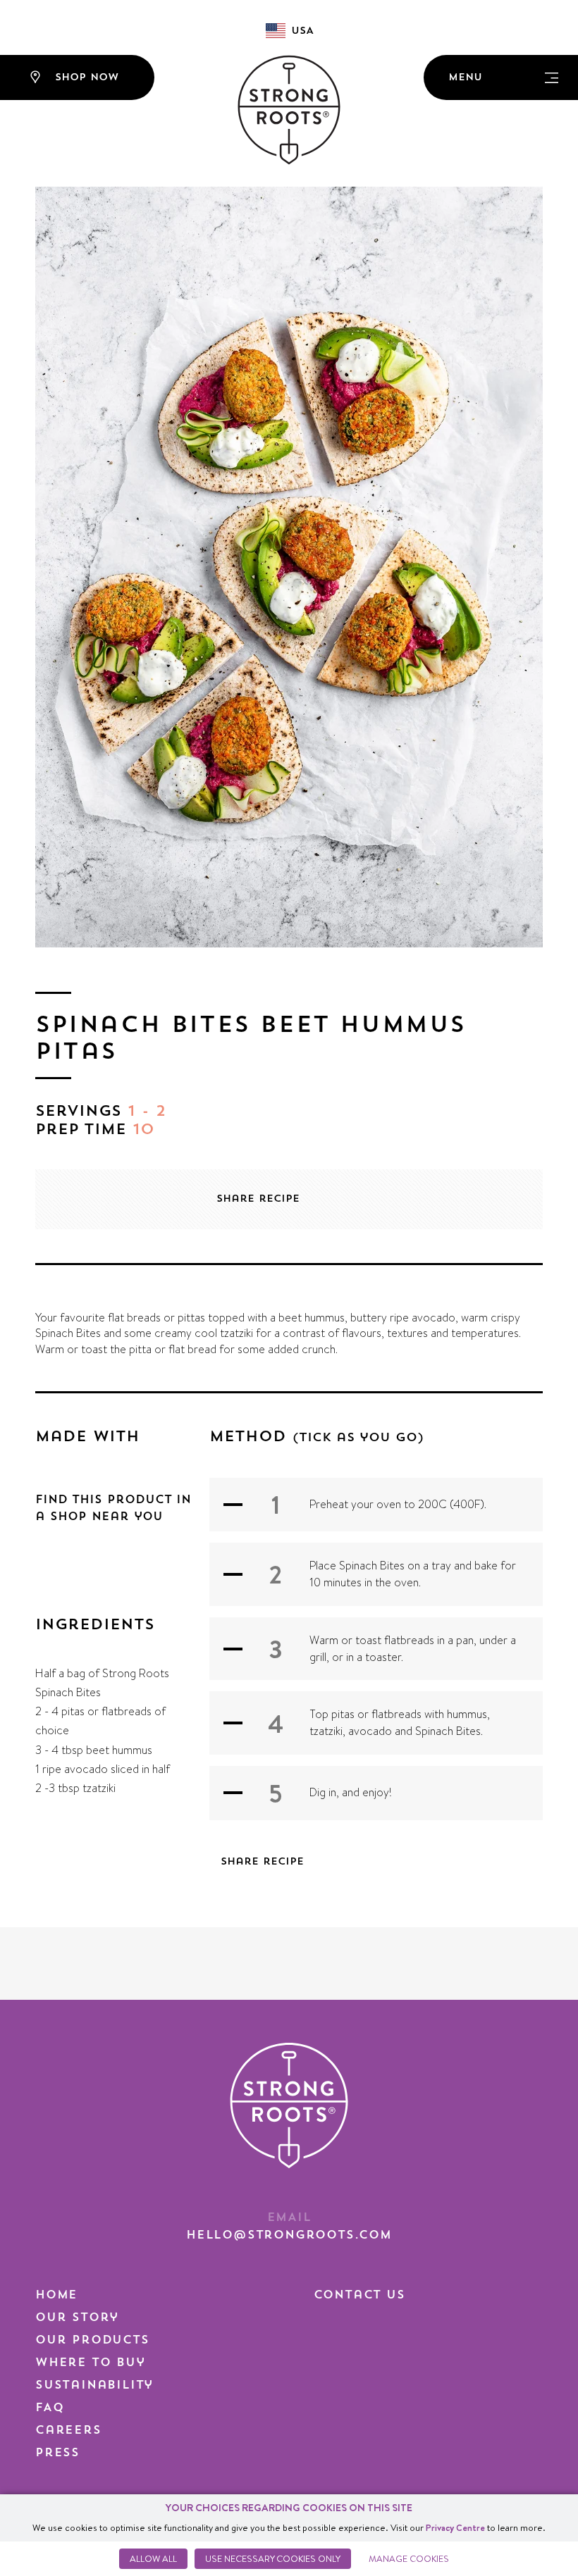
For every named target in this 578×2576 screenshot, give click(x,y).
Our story (77, 2317)
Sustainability (94, 2385)
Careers (68, 2430)
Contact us (359, 2295)
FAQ (49, 2408)
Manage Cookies (409, 2558)
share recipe (258, 1199)
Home (56, 2295)
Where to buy (90, 2363)
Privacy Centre (455, 2527)
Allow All (153, 2558)
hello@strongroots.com (289, 2235)
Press (57, 2453)
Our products (92, 2340)
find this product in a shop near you (113, 1508)
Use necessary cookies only (273, 2558)
